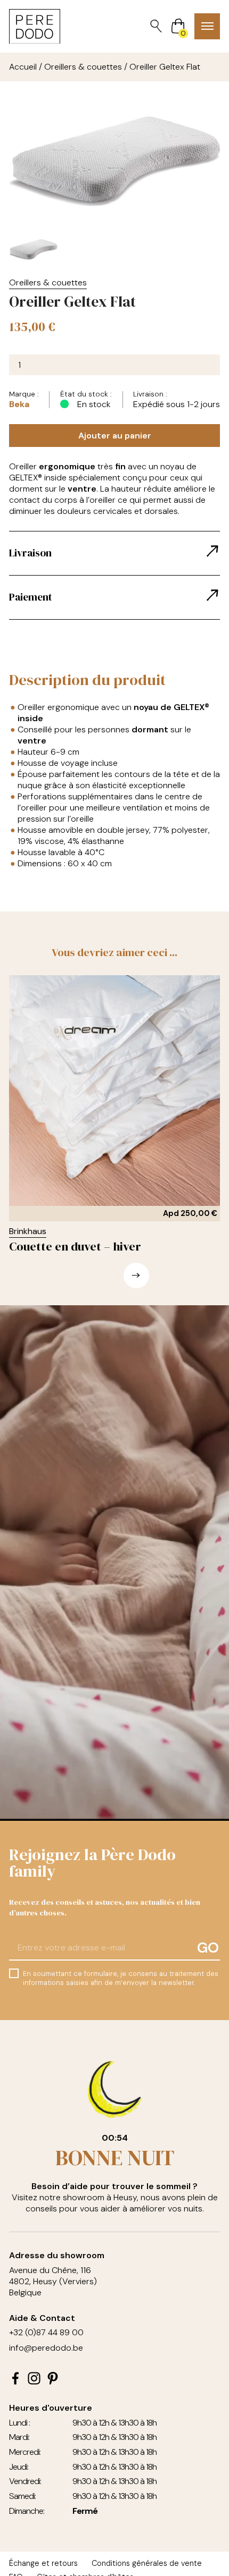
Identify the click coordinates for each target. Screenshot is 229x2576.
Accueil (23, 67)
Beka (19, 404)
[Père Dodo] (35, 27)
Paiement (31, 597)
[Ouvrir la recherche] (156, 26)
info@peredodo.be (46, 2348)
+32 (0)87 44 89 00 (46, 2332)
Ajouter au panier (115, 436)
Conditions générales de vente (147, 2563)
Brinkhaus (28, 1231)
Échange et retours (43, 2563)
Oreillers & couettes (83, 67)
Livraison (30, 553)
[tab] (115, 553)
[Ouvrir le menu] (207, 26)
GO (208, 1948)
